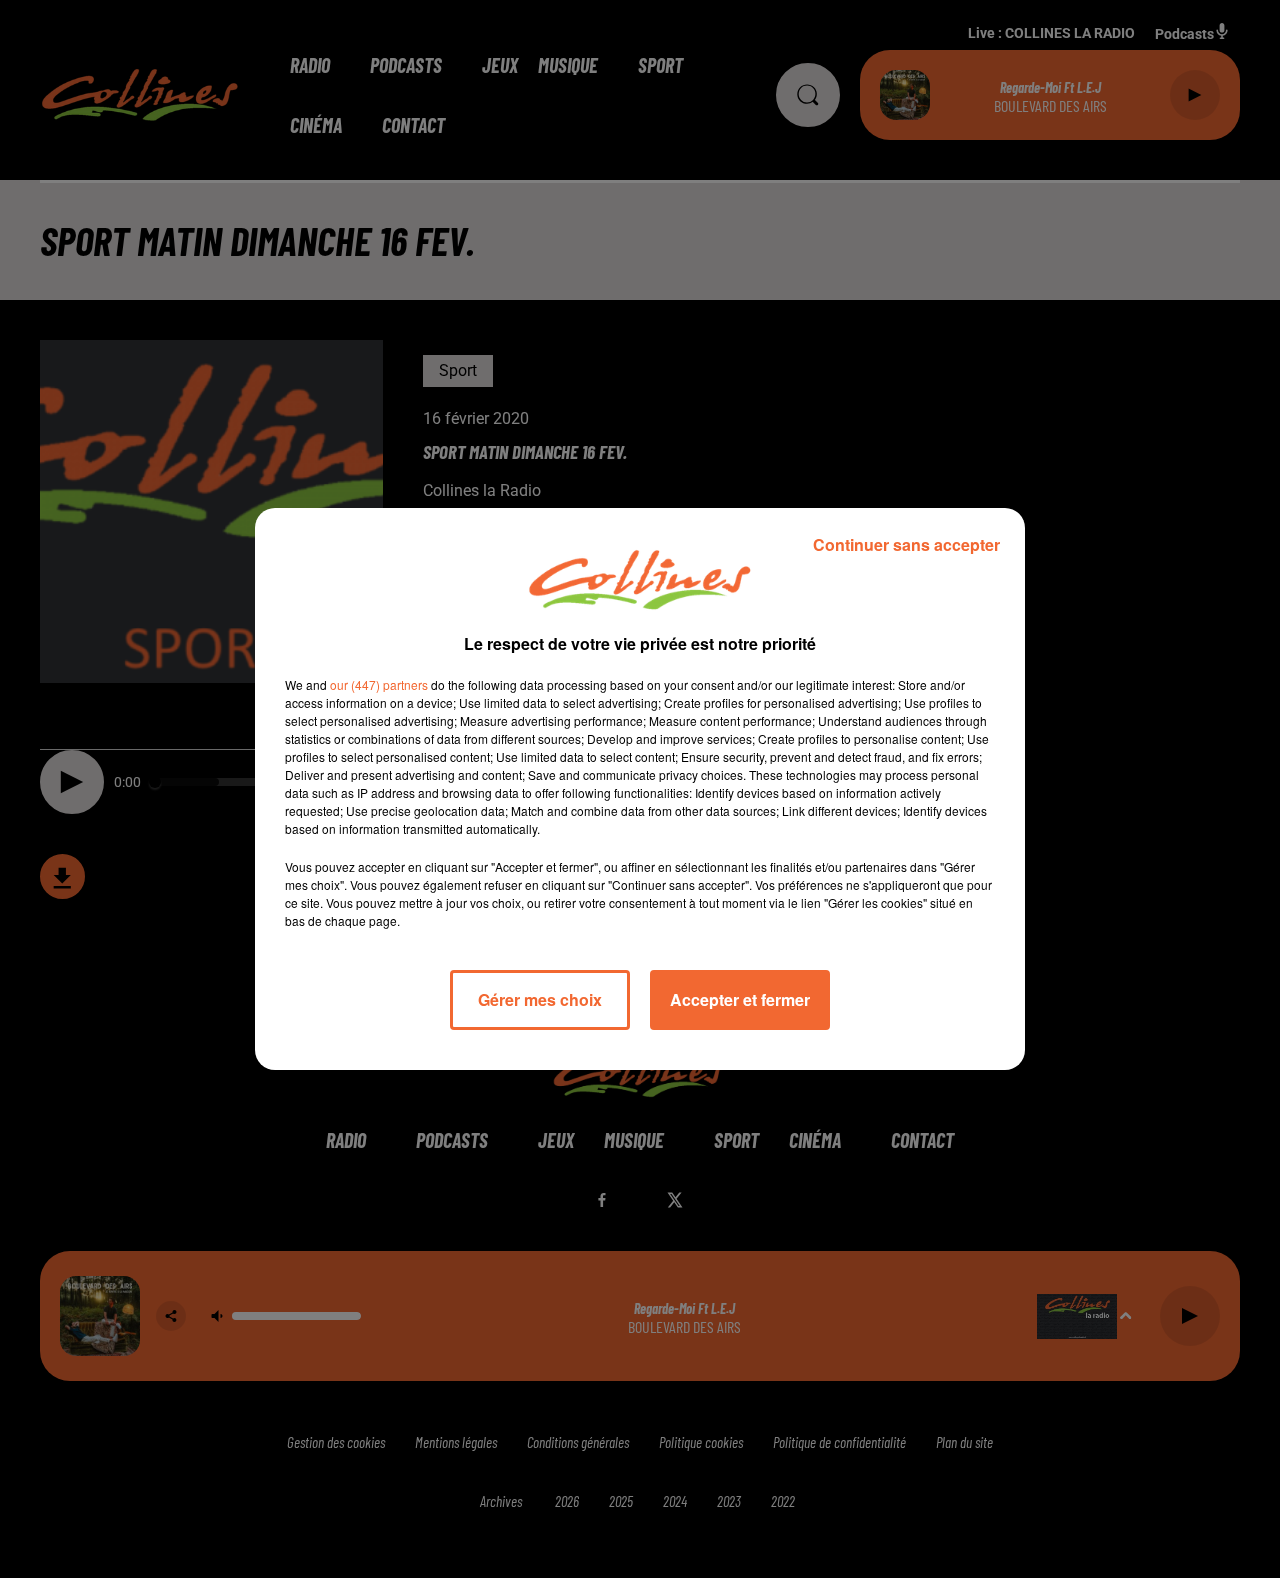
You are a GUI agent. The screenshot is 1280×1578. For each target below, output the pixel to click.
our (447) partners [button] (379, 684)
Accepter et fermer (740, 999)
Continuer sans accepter (906, 544)
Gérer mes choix (540, 999)
